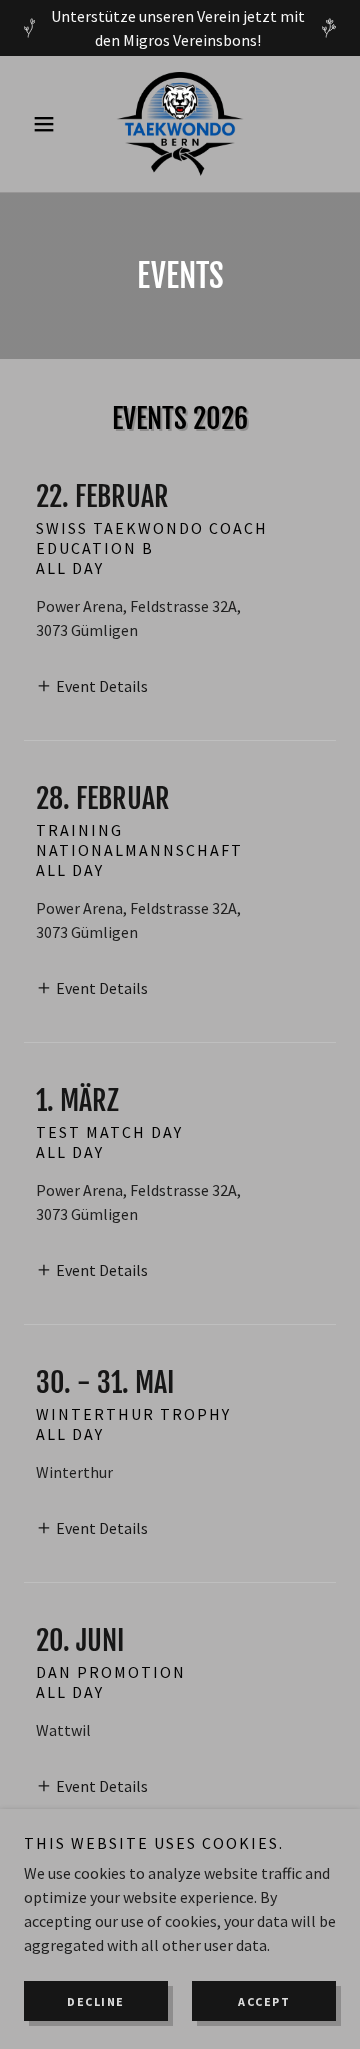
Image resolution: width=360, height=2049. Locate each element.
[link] (179, 124)
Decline (96, 2001)
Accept (264, 2001)
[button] (47, 124)
